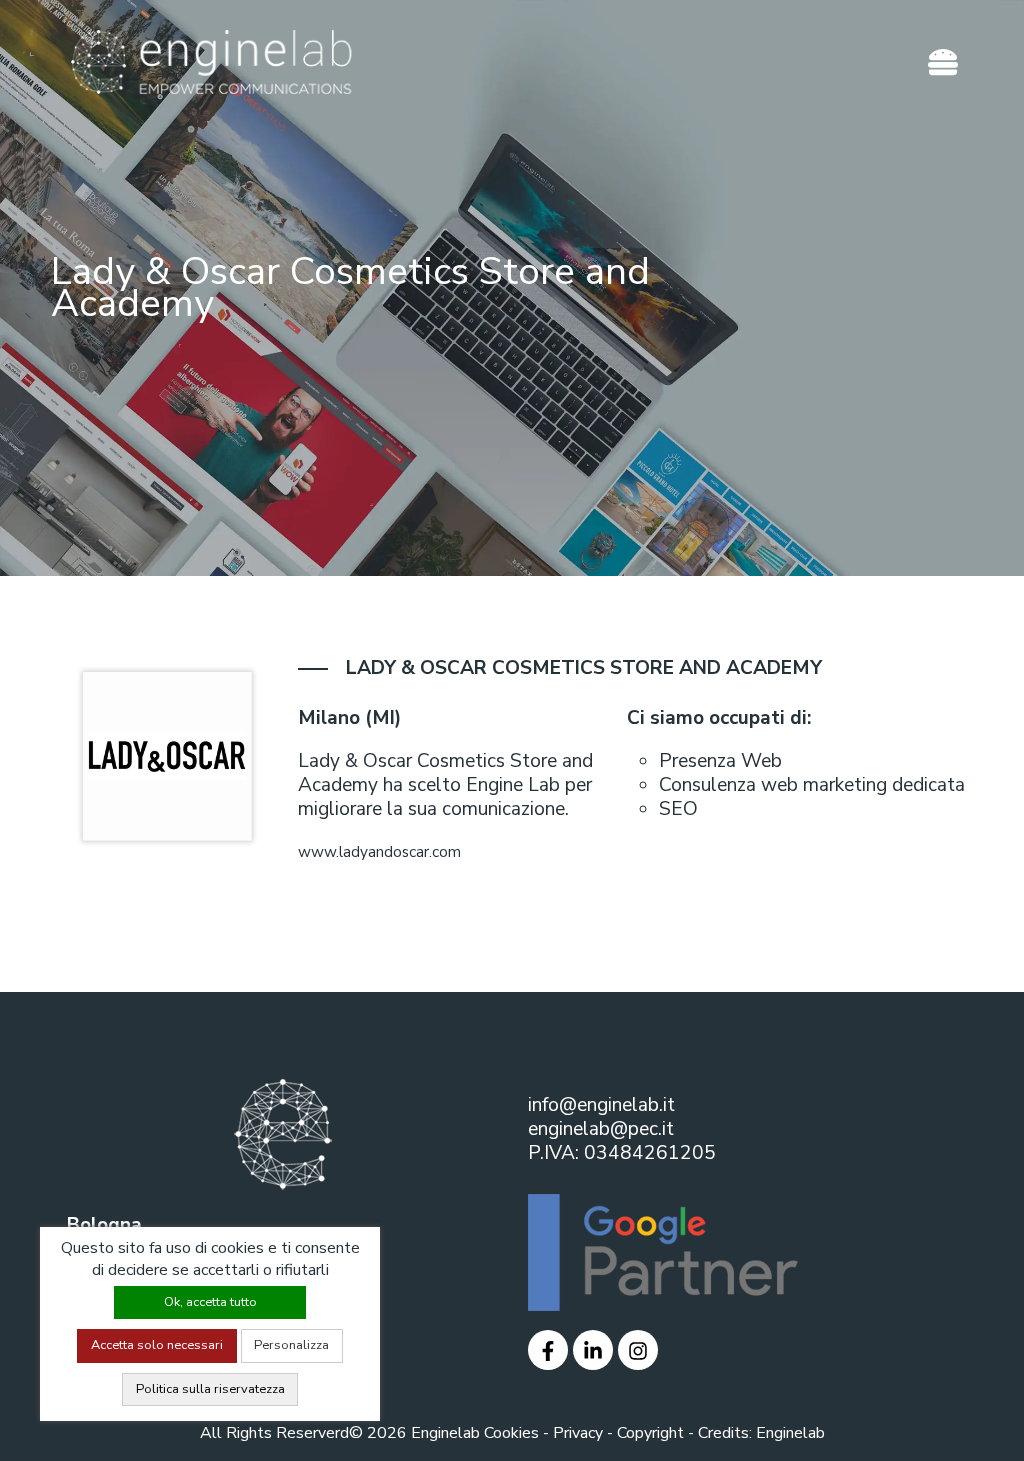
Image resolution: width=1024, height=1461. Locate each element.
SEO (678, 809)
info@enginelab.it (601, 1105)
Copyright (650, 1433)
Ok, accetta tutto (210, 1302)
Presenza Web (720, 761)
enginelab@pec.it (601, 1129)
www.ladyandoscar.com (379, 851)
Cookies (511, 1433)
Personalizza (291, 1345)
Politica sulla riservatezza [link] (210, 1389)
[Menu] (943, 62)
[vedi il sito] (548, 1349)
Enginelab (790, 1433)
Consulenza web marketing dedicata (812, 785)
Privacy (578, 1433)
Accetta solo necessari (157, 1345)
